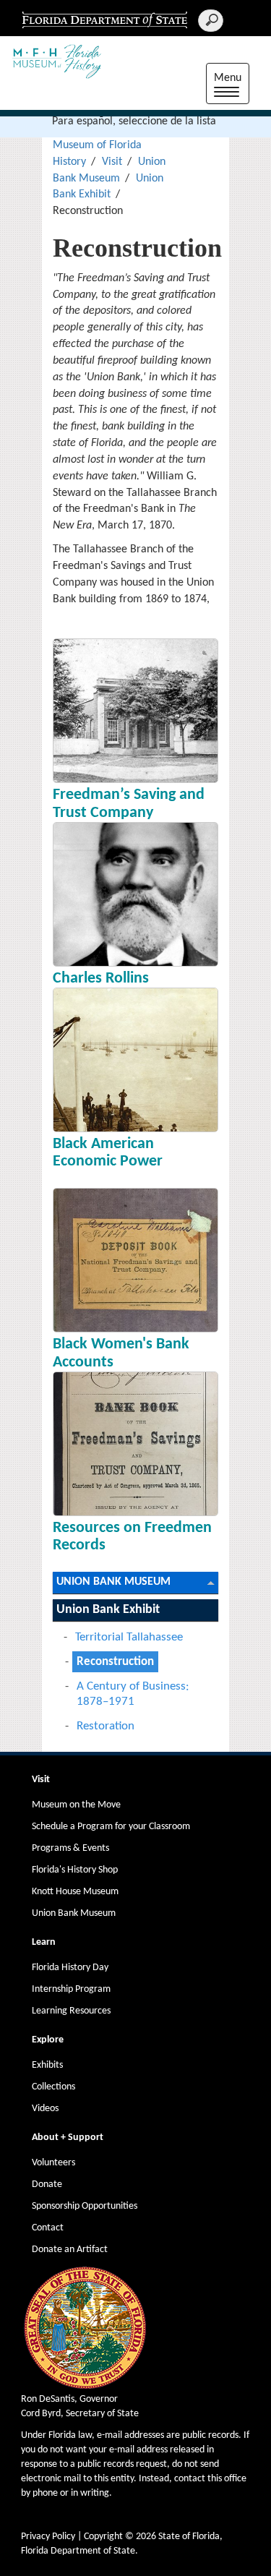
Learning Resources (71, 2011)
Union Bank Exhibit (108, 1610)
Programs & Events (70, 1848)
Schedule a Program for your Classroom (111, 1827)
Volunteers (53, 2163)
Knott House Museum (75, 1892)
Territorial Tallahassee (129, 1637)
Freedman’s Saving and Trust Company (129, 804)
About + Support (68, 2138)
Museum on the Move (76, 1805)
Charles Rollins (101, 979)
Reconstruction (115, 1662)
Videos (45, 2109)
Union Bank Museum (113, 1582)
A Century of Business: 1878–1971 (133, 1694)
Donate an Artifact (70, 2250)
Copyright (103, 2537)
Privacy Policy (48, 2537)
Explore (48, 2040)
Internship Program (71, 1989)
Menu (232, 86)
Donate (47, 2185)
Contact (48, 2228)
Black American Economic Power (108, 1153)
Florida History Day (70, 1968)
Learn (44, 1942)
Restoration (106, 1726)
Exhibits (47, 2065)
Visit (112, 162)
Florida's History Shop (75, 1870)
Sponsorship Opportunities (85, 2206)
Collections (53, 2087)
